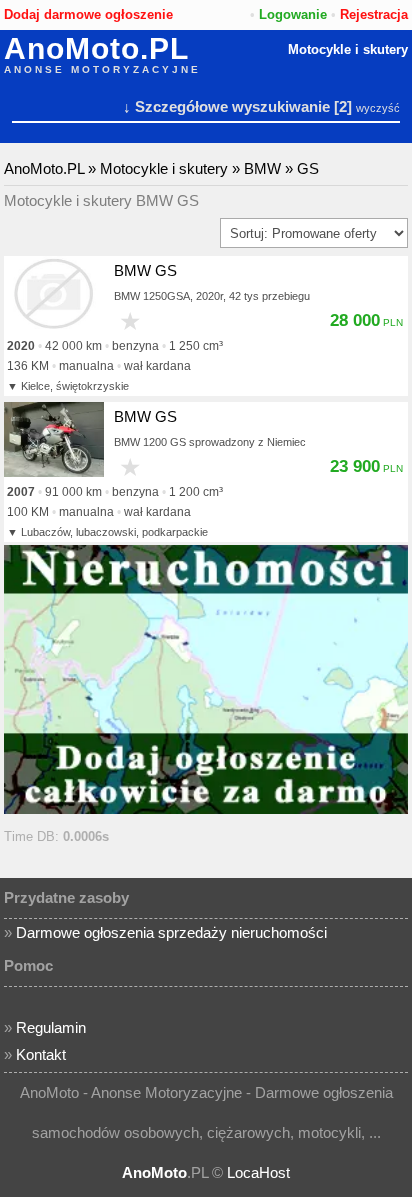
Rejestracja (374, 14)
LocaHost (258, 1172)
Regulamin (51, 1027)
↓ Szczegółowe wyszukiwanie (226, 106)
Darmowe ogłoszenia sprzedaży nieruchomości (171, 932)
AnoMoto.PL (96, 49)
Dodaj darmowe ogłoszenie (88, 14)
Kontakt (41, 1054)
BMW (262, 168)
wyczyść (378, 108)
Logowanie (293, 14)
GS (308, 168)
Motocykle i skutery (348, 49)
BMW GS (145, 270)
